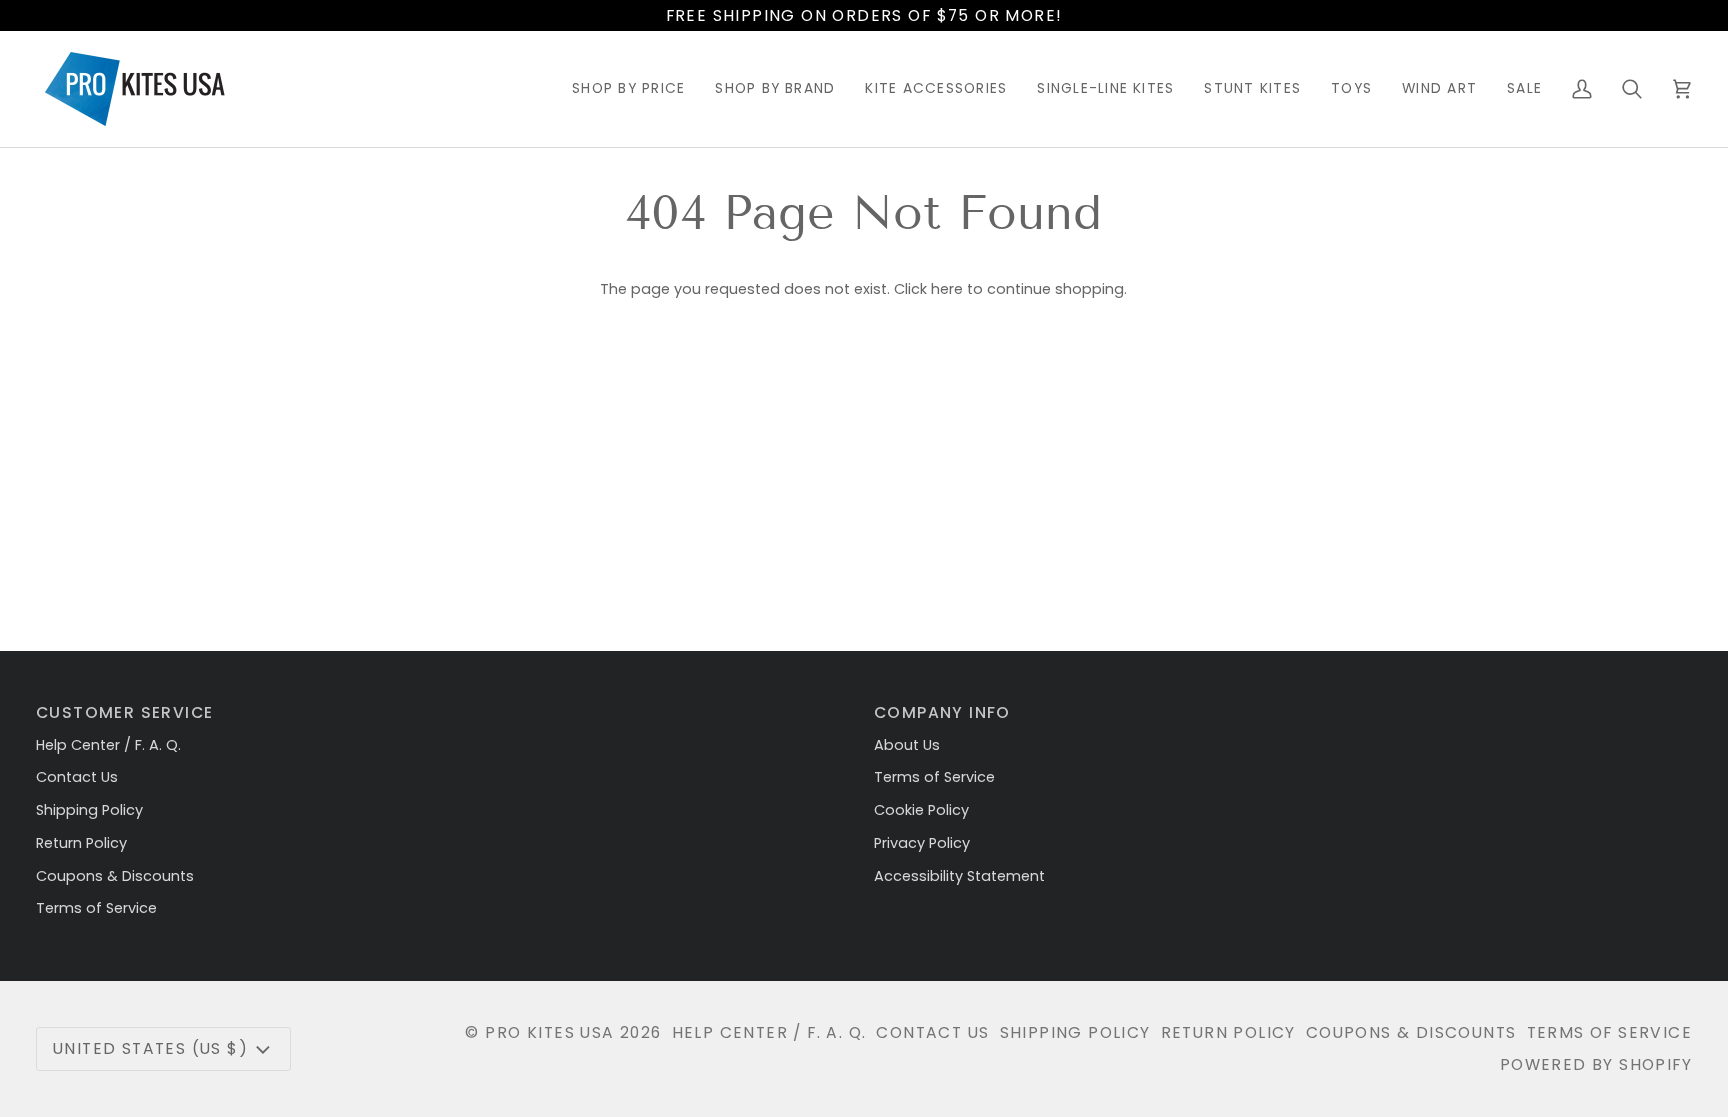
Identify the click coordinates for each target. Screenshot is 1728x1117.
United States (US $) (150, 1048)
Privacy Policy (922, 843)
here (947, 289)
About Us (907, 745)
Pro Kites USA (549, 1032)
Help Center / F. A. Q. (108, 745)
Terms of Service (96, 908)
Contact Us (77, 777)
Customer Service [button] (124, 712)
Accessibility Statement (959, 876)
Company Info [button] (942, 712)
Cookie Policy (921, 810)
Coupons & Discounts (115, 876)
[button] (628, 89)
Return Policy (81, 843)
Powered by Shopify (1596, 1064)
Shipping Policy (89, 810)
